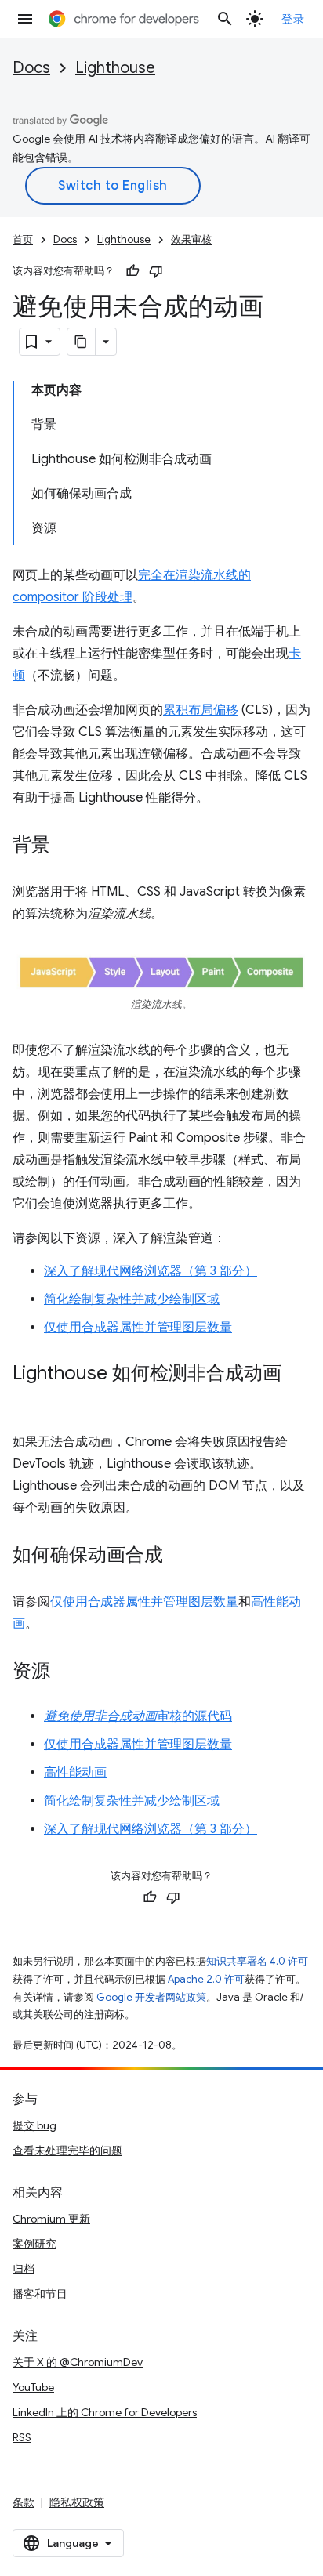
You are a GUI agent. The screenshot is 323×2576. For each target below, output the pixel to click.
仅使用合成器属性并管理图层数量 (138, 1328)
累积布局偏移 (201, 710)
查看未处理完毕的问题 (67, 2150)
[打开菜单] (25, 19)
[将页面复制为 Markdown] (82, 342)
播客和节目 (40, 2294)
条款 (24, 2502)
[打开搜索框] (225, 19)
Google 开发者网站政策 (151, 1997)
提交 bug (34, 2125)
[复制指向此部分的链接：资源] (66, 1672)
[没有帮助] (156, 271)
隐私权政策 (77, 2502)
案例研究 (34, 2244)
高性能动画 (75, 1773)
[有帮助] (132, 271)
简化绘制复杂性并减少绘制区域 (132, 1299)
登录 (293, 19)
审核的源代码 (138, 1716)
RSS (22, 2437)
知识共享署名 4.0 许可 (257, 1961)
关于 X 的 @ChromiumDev (78, 2362)
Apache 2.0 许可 (206, 1979)
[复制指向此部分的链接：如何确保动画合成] (179, 1556)
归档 (24, 2269)
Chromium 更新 (51, 2219)
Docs (31, 68)
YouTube (33, 2387)
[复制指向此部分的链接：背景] (66, 846)
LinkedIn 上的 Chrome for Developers (105, 2412)
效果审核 (191, 239)
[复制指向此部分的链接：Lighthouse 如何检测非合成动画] (28, 1397)
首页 (23, 239)
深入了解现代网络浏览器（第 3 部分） (151, 1271)
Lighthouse (115, 68)
